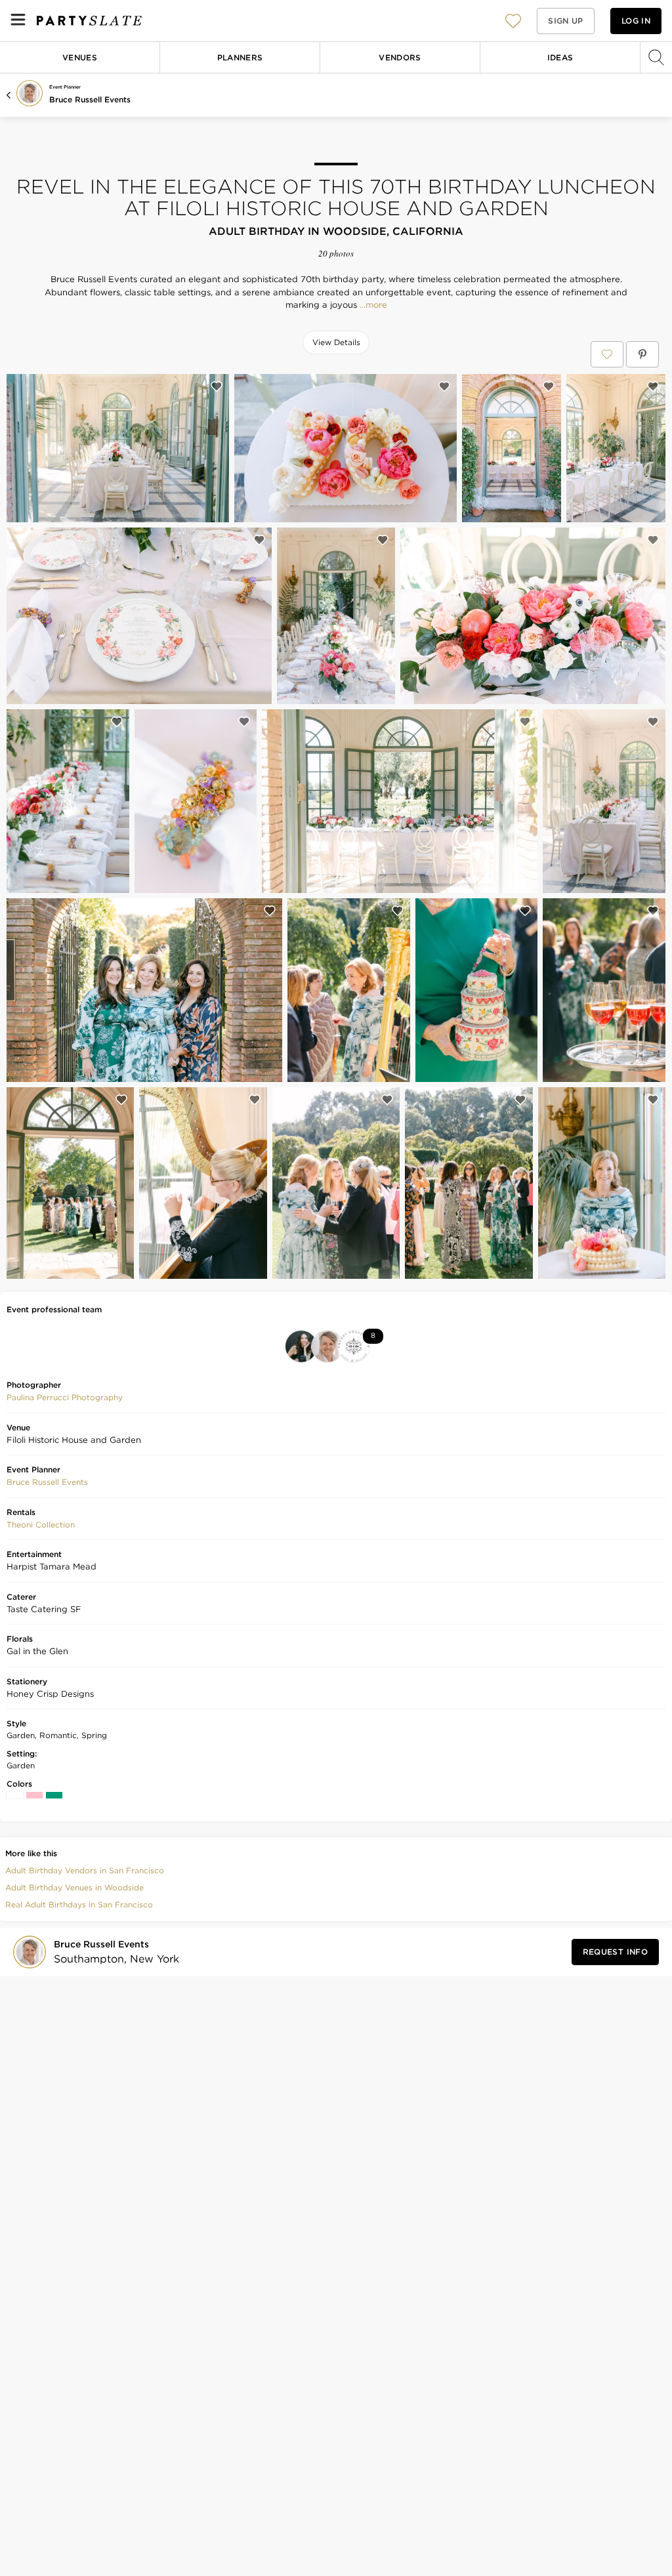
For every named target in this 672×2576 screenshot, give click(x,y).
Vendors (400, 57)
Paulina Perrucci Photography (65, 1397)
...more (372, 305)
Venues (80, 57)
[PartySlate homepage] (89, 21)
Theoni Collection (41, 1525)
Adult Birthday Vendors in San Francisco (85, 1870)
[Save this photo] (217, 386)
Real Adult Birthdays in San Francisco (79, 1904)
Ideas (560, 57)
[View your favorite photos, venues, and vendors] (513, 21)
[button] (513, 21)
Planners (240, 57)
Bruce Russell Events (90, 99)
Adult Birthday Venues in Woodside (74, 1887)
